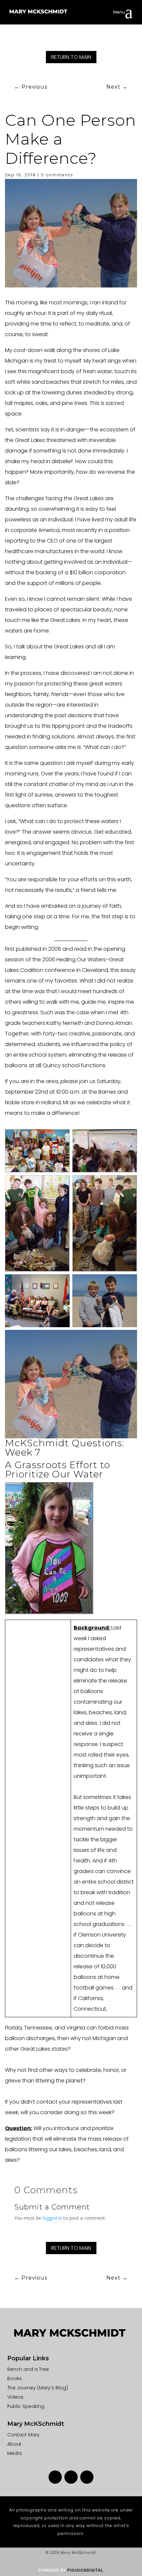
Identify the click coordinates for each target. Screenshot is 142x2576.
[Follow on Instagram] (71, 2477)
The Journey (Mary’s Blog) (38, 2388)
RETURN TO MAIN (71, 57)
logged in (52, 2218)
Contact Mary (23, 2435)
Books (15, 2379)
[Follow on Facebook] (55, 2477)
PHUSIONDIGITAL (85, 2570)
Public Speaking (26, 2406)
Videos (15, 2397)
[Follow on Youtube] (87, 2477)
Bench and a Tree (28, 2369)
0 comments (57, 175)
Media (15, 2453)
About (14, 2444)
